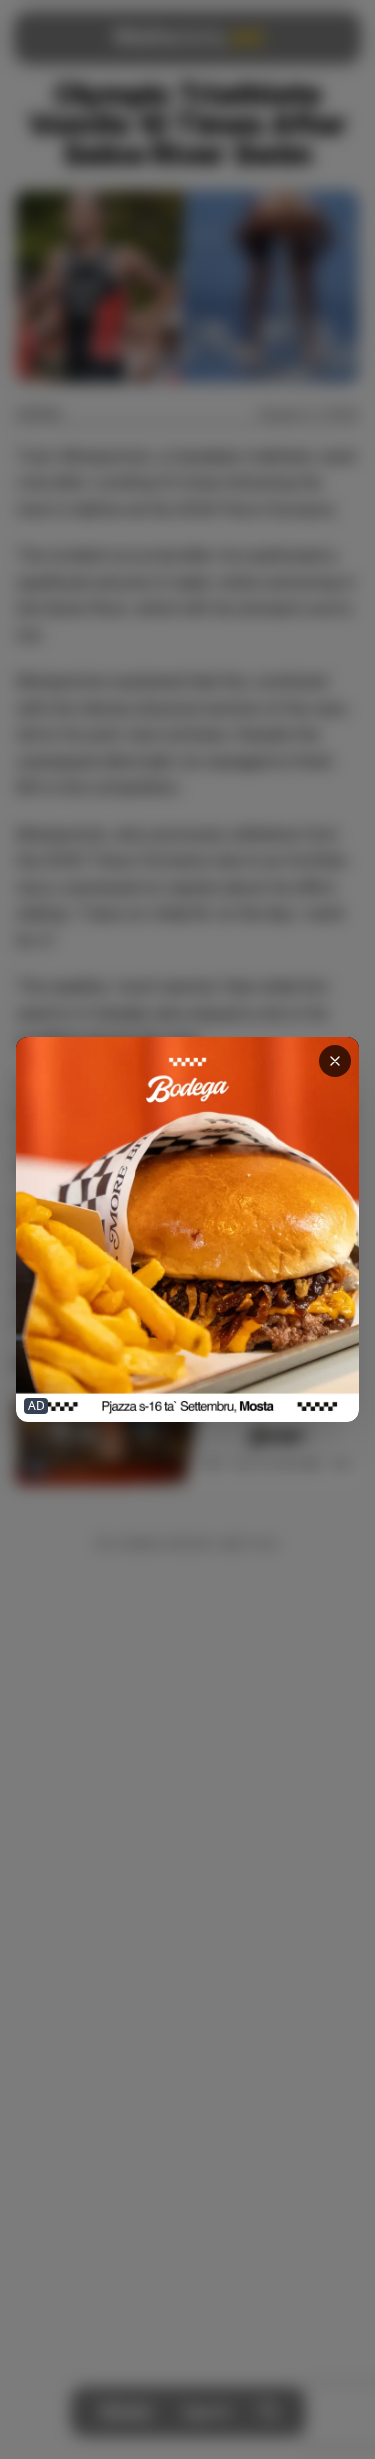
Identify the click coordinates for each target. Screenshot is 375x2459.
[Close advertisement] (335, 1061)
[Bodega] (187, 1229)
